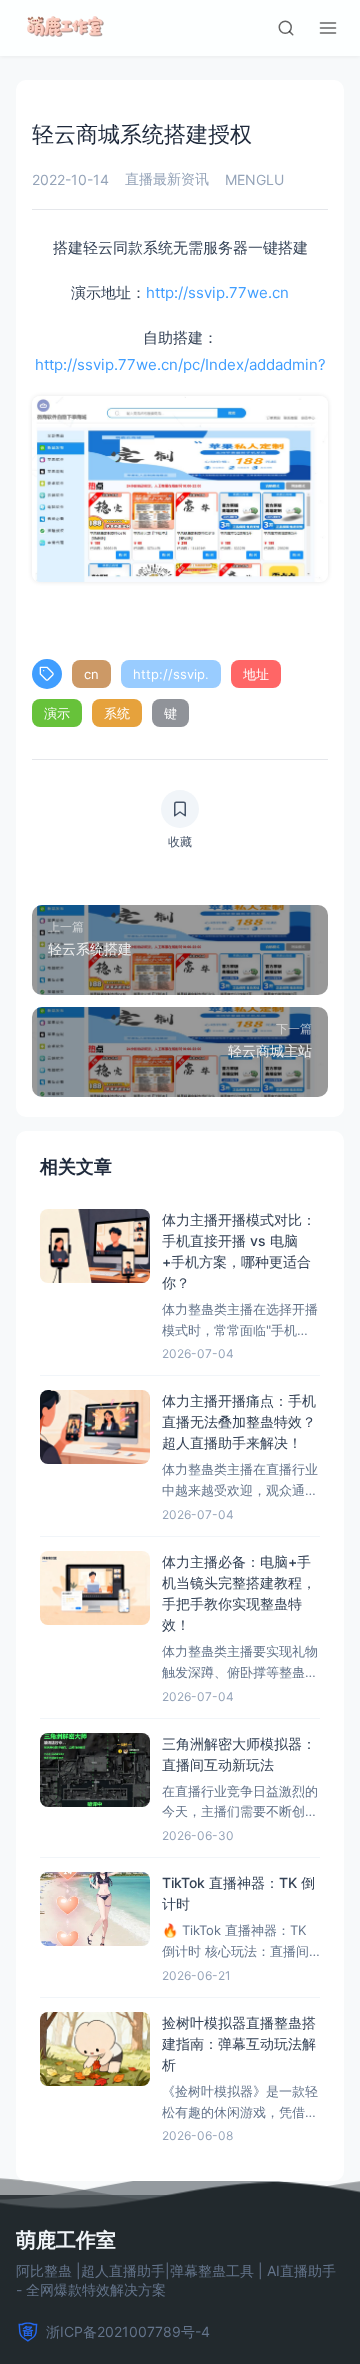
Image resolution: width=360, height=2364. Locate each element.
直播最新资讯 (167, 178)
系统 (117, 713)
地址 (256, 674)
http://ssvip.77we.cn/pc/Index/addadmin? (180, 364)
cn (91, 674)
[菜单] (328, 28)
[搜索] (286, 28)
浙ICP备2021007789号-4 (128, 2331)
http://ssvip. (171, 674)
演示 (57, 713)
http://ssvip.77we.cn (217, 292)
